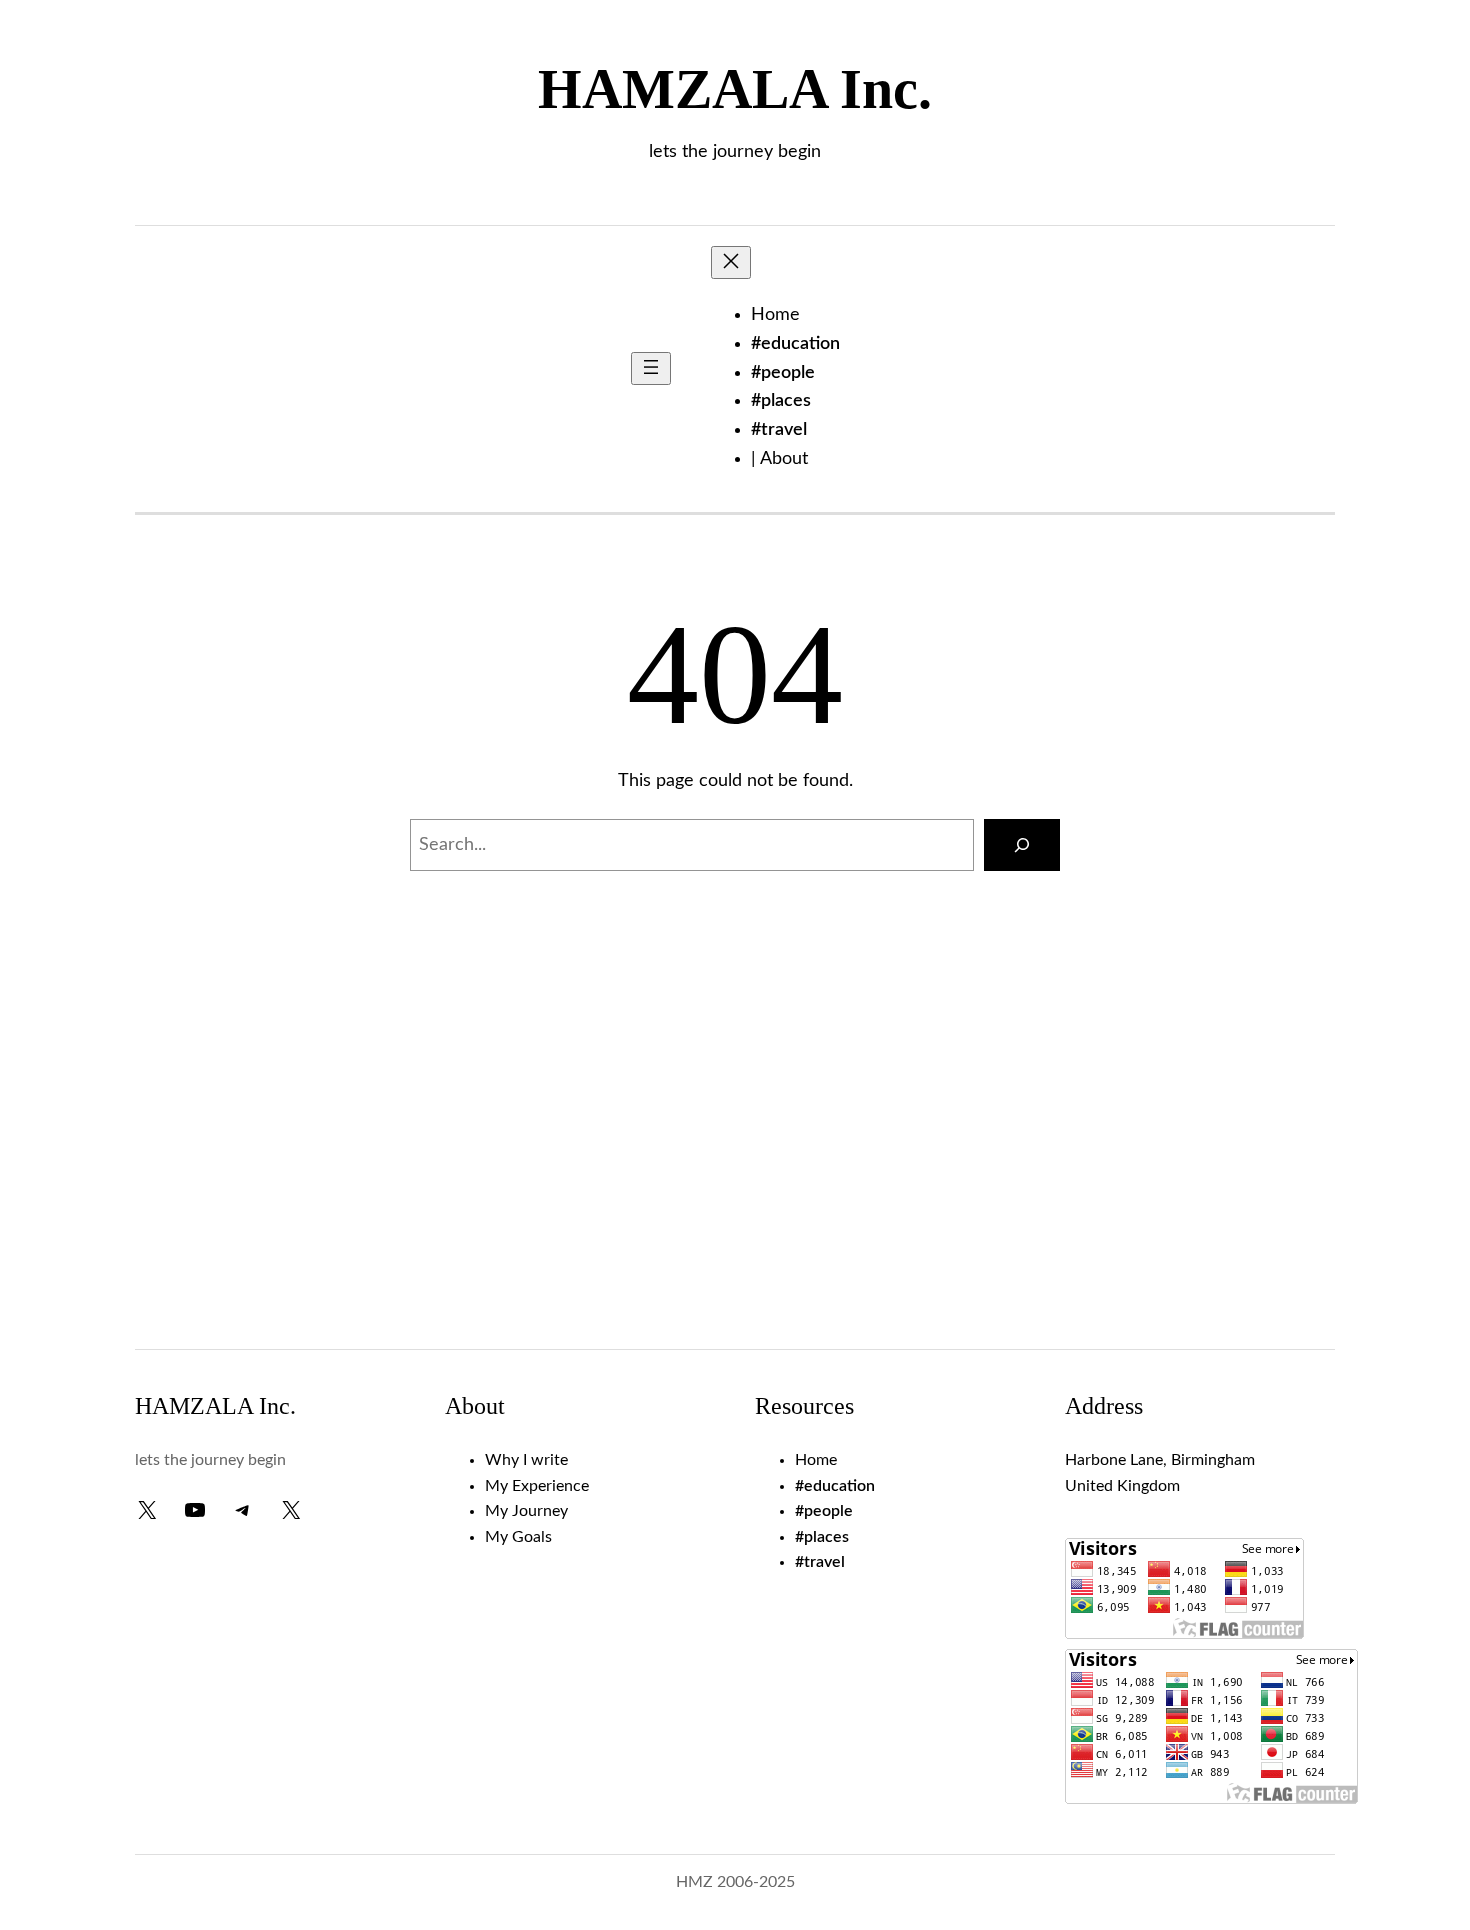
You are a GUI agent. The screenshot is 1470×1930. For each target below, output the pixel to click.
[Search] (1022, 845)
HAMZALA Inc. (735, 89)
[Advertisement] (735, 1169)
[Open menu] (651, 368)
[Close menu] (731, 262)
